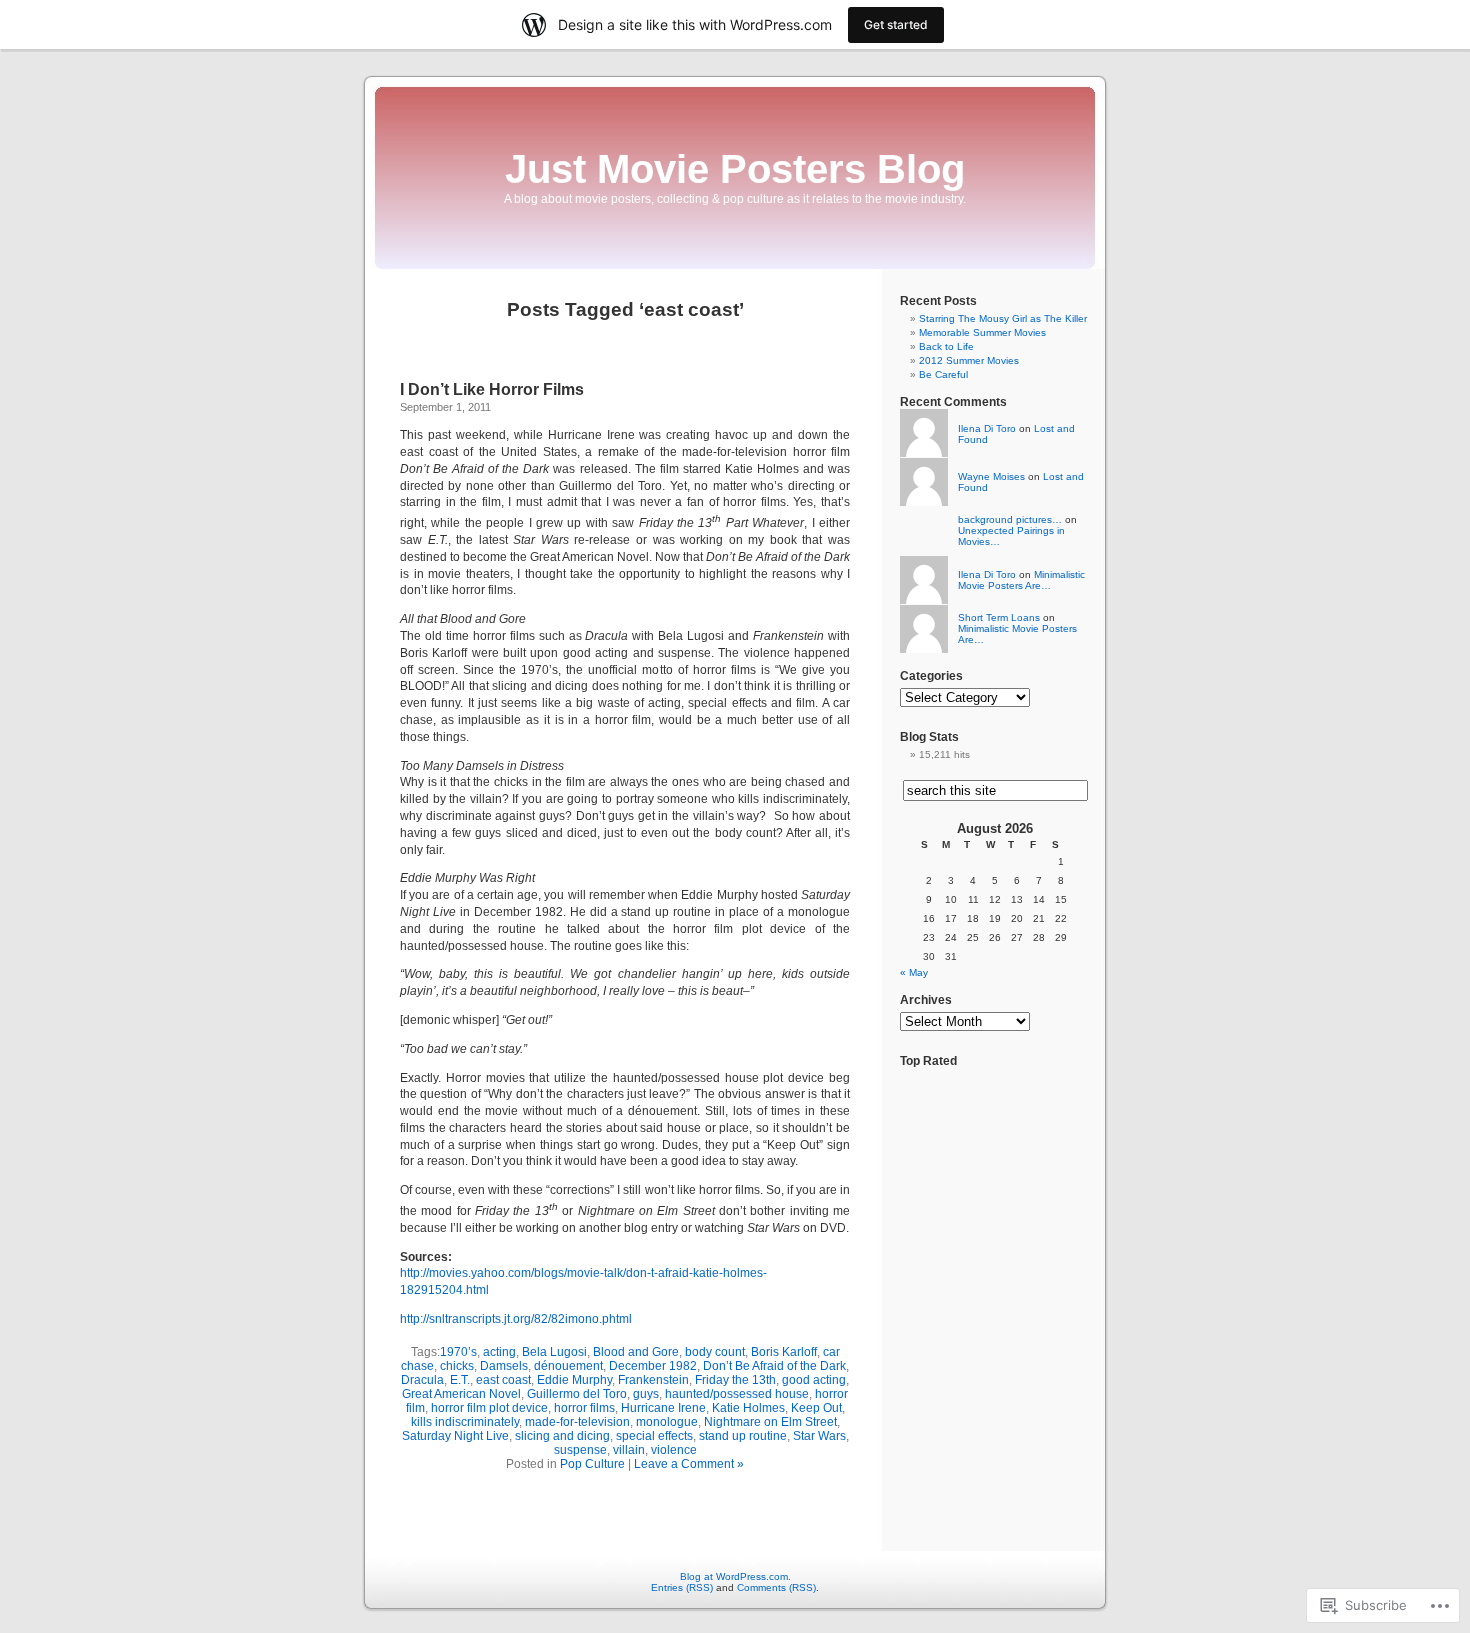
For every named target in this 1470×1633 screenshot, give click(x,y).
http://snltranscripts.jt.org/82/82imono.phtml (516, 1319)
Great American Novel (461, 1394)
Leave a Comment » (689, 1464)
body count (715, 1352)
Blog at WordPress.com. (735, 1576)
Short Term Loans (999, 617)
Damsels (504, 1366)
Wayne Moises (991, 476)
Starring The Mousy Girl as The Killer (1003, 318)
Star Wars (819, 1436)
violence (674, 1450)
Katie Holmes (748, 1408)
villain (629, 1450)
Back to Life (946, 346)
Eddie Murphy (574, 1380)
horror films (584, 1408)
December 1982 (653, 1366)
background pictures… (1010, 519)
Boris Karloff (784, 1352)
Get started (896, 24)
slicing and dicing (562, 1436)
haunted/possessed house (737, 1394)
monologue (667, 1422)
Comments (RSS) (776, 1587)
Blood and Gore (636, 1352)
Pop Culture (592, 1464)
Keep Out (816, 1408)
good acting (814, 1380)
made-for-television (577, 1422)
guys (646, 1394)
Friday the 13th (735, 1380)
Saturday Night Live (455, 1436)
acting (499, 1352)
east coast (503, 1380)
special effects (654, 1436)
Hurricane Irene (663, 1408)
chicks (457, 1366)
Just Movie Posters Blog (735, 169)
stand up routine (743, 1436)
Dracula (422, 1380)
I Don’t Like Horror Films (492, 389)
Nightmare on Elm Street (770, 1422)
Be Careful (943, 374)
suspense (580, 1450)
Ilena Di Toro (987, 428)
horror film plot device (489, 1408)
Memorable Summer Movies (982, 332)
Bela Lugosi (554, 1352)
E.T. (460, 1380)
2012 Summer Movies (969, 360)
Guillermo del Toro (577, 1394)
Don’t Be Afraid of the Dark (774, 1366)
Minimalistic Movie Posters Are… (1021, 580)
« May (914, 972)
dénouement (568, 1366)
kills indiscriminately (465, 1422)
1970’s (458, 1352)
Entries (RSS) (682, 1587)
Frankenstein (653, 1380)
